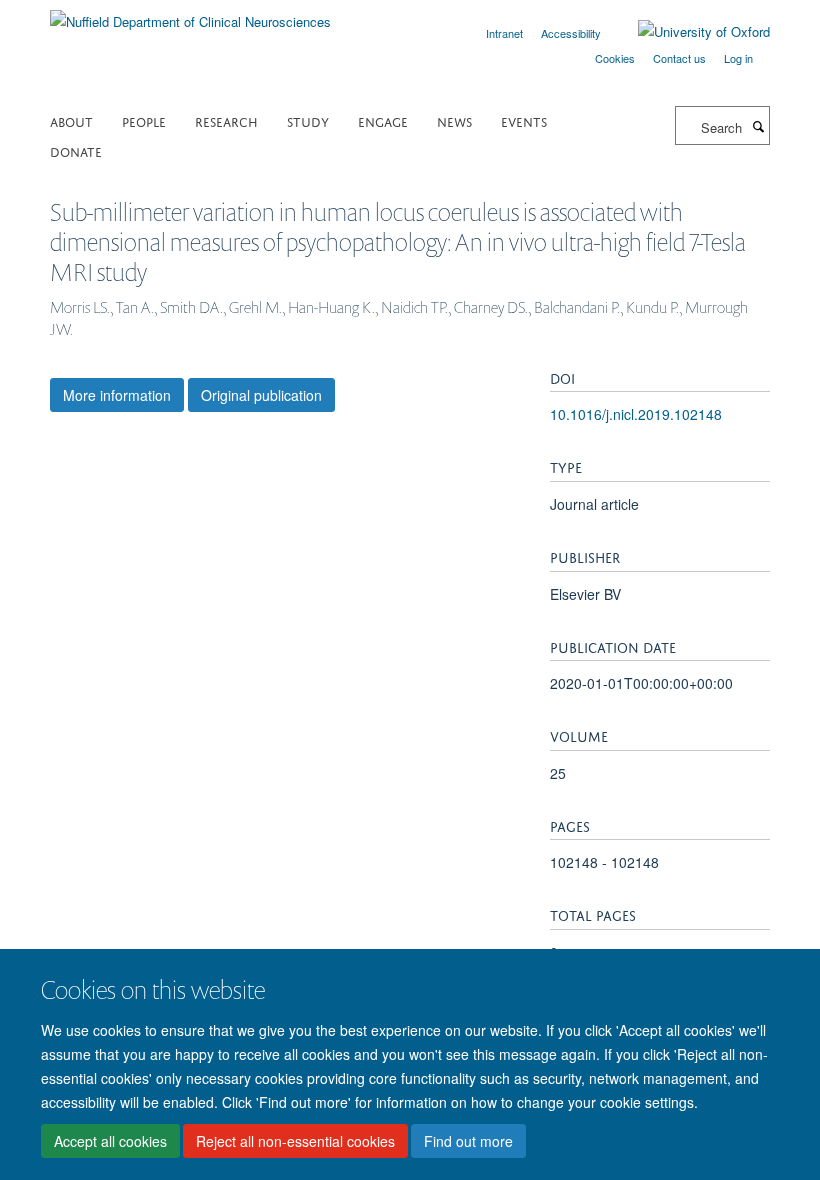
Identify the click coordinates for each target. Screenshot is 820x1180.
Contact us (679, 58)
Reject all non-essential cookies (295, 1141)
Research (226, 120)
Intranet (504, 33)
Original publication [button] (261, 395)
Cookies (615, 58)
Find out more (468, 1141)
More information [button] (117, 395)
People (144, 120)
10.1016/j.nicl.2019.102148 (636, 414)
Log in (738, 58)
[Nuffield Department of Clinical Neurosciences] (190, 14)
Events (524, 120)
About (71, 120)
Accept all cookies (110, 1141)
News (454, 120)
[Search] (758, 126)
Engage (383, 120)
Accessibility (571, 33)
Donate (76, 150)
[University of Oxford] (689, 32)
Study (308, 120)
